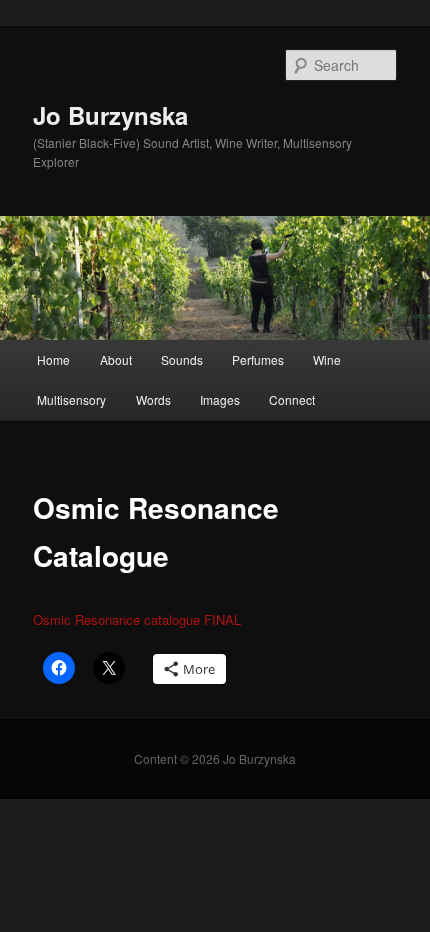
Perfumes (258, 359)
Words (153, 399)
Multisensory (71, 399)
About (116, 359)
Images (220, 399)
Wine (327, 359)
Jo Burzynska (110, 115)
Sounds (182, 359)
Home (53, 359)
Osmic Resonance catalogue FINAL (137, 619)
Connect (292, 399)
